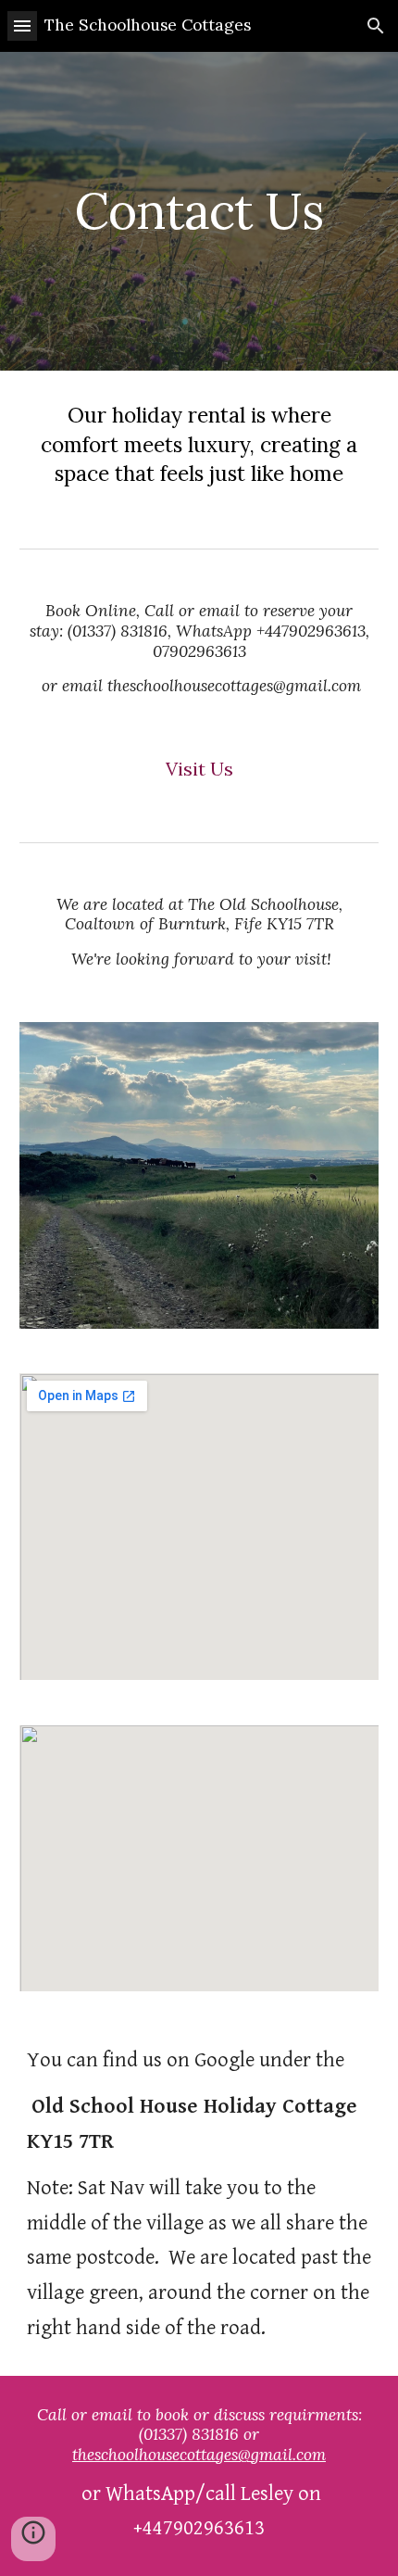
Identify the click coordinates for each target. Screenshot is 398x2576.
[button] (22, 25)
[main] (199, 211)
